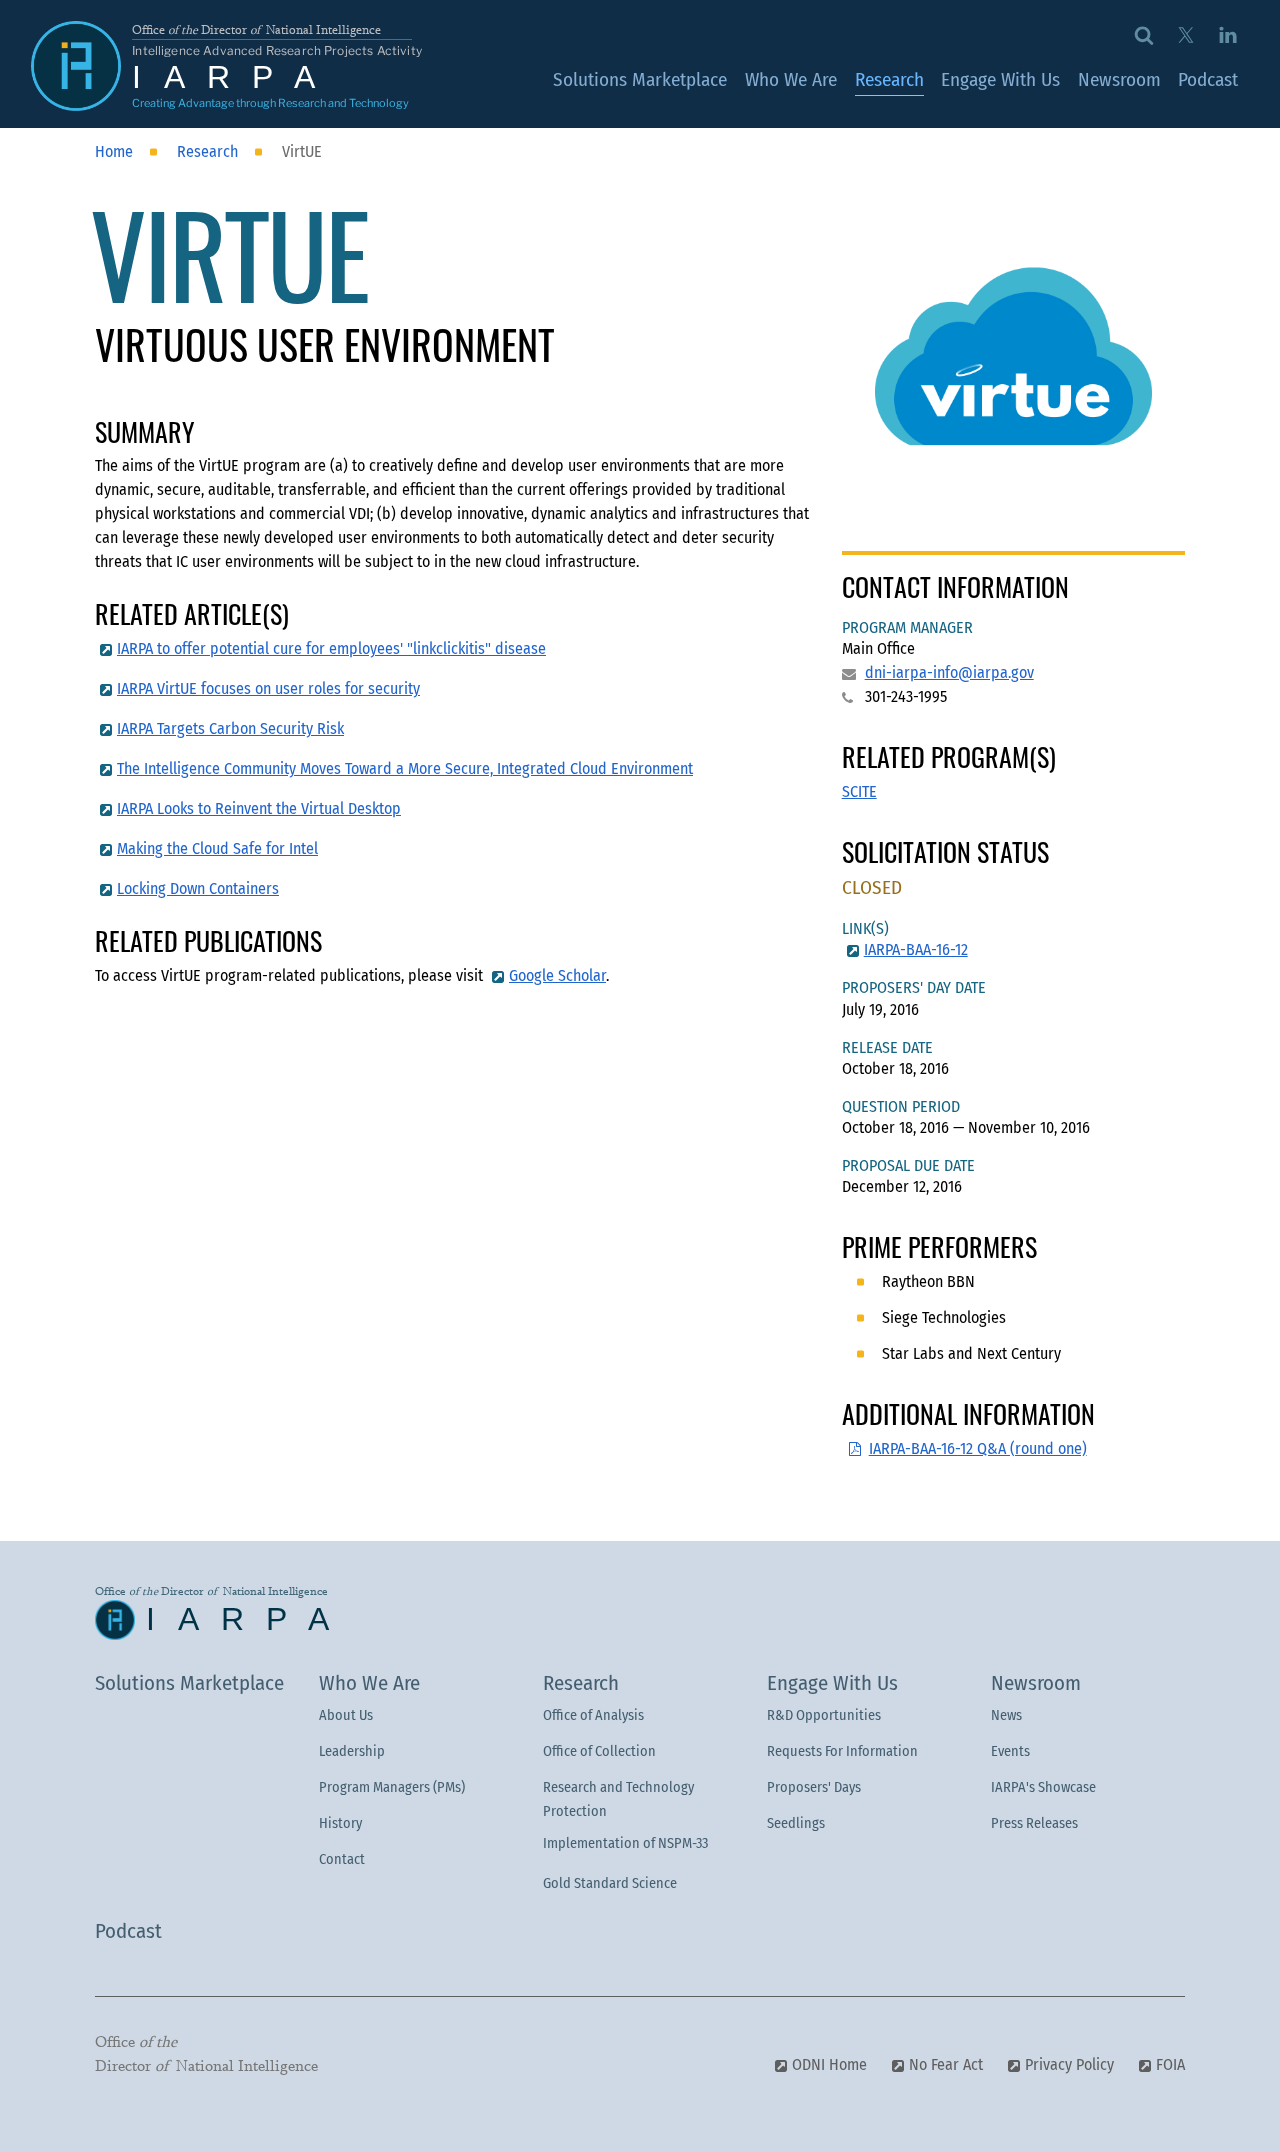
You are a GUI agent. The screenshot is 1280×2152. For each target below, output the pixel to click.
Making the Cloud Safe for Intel (217, 848)
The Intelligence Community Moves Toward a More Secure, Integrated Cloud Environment (405, 768)
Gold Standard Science (610, 1883)
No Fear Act (946, 2064)
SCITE (859, 791)
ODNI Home (829, 2064)
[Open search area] (1144, 34)
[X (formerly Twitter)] (1185, 34)
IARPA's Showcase (1043, 1787)
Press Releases (1034, 1823)
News (1006, 1715)
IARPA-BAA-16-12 (916, 949)
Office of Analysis (593, 1715)
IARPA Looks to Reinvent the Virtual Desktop (259, 808)
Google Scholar (557, 975)
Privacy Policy (1069, 2064)
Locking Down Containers (198, 888)
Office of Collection (599, 1751)
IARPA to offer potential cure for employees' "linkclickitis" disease (331, 648)
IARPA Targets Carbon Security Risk (230, 728)
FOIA (1170, 2064)
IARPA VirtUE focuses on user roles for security (268, 688)
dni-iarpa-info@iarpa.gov (949, 672)
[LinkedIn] (1227, 34)
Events (1010, 1751)
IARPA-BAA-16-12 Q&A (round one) (978, 1448)
